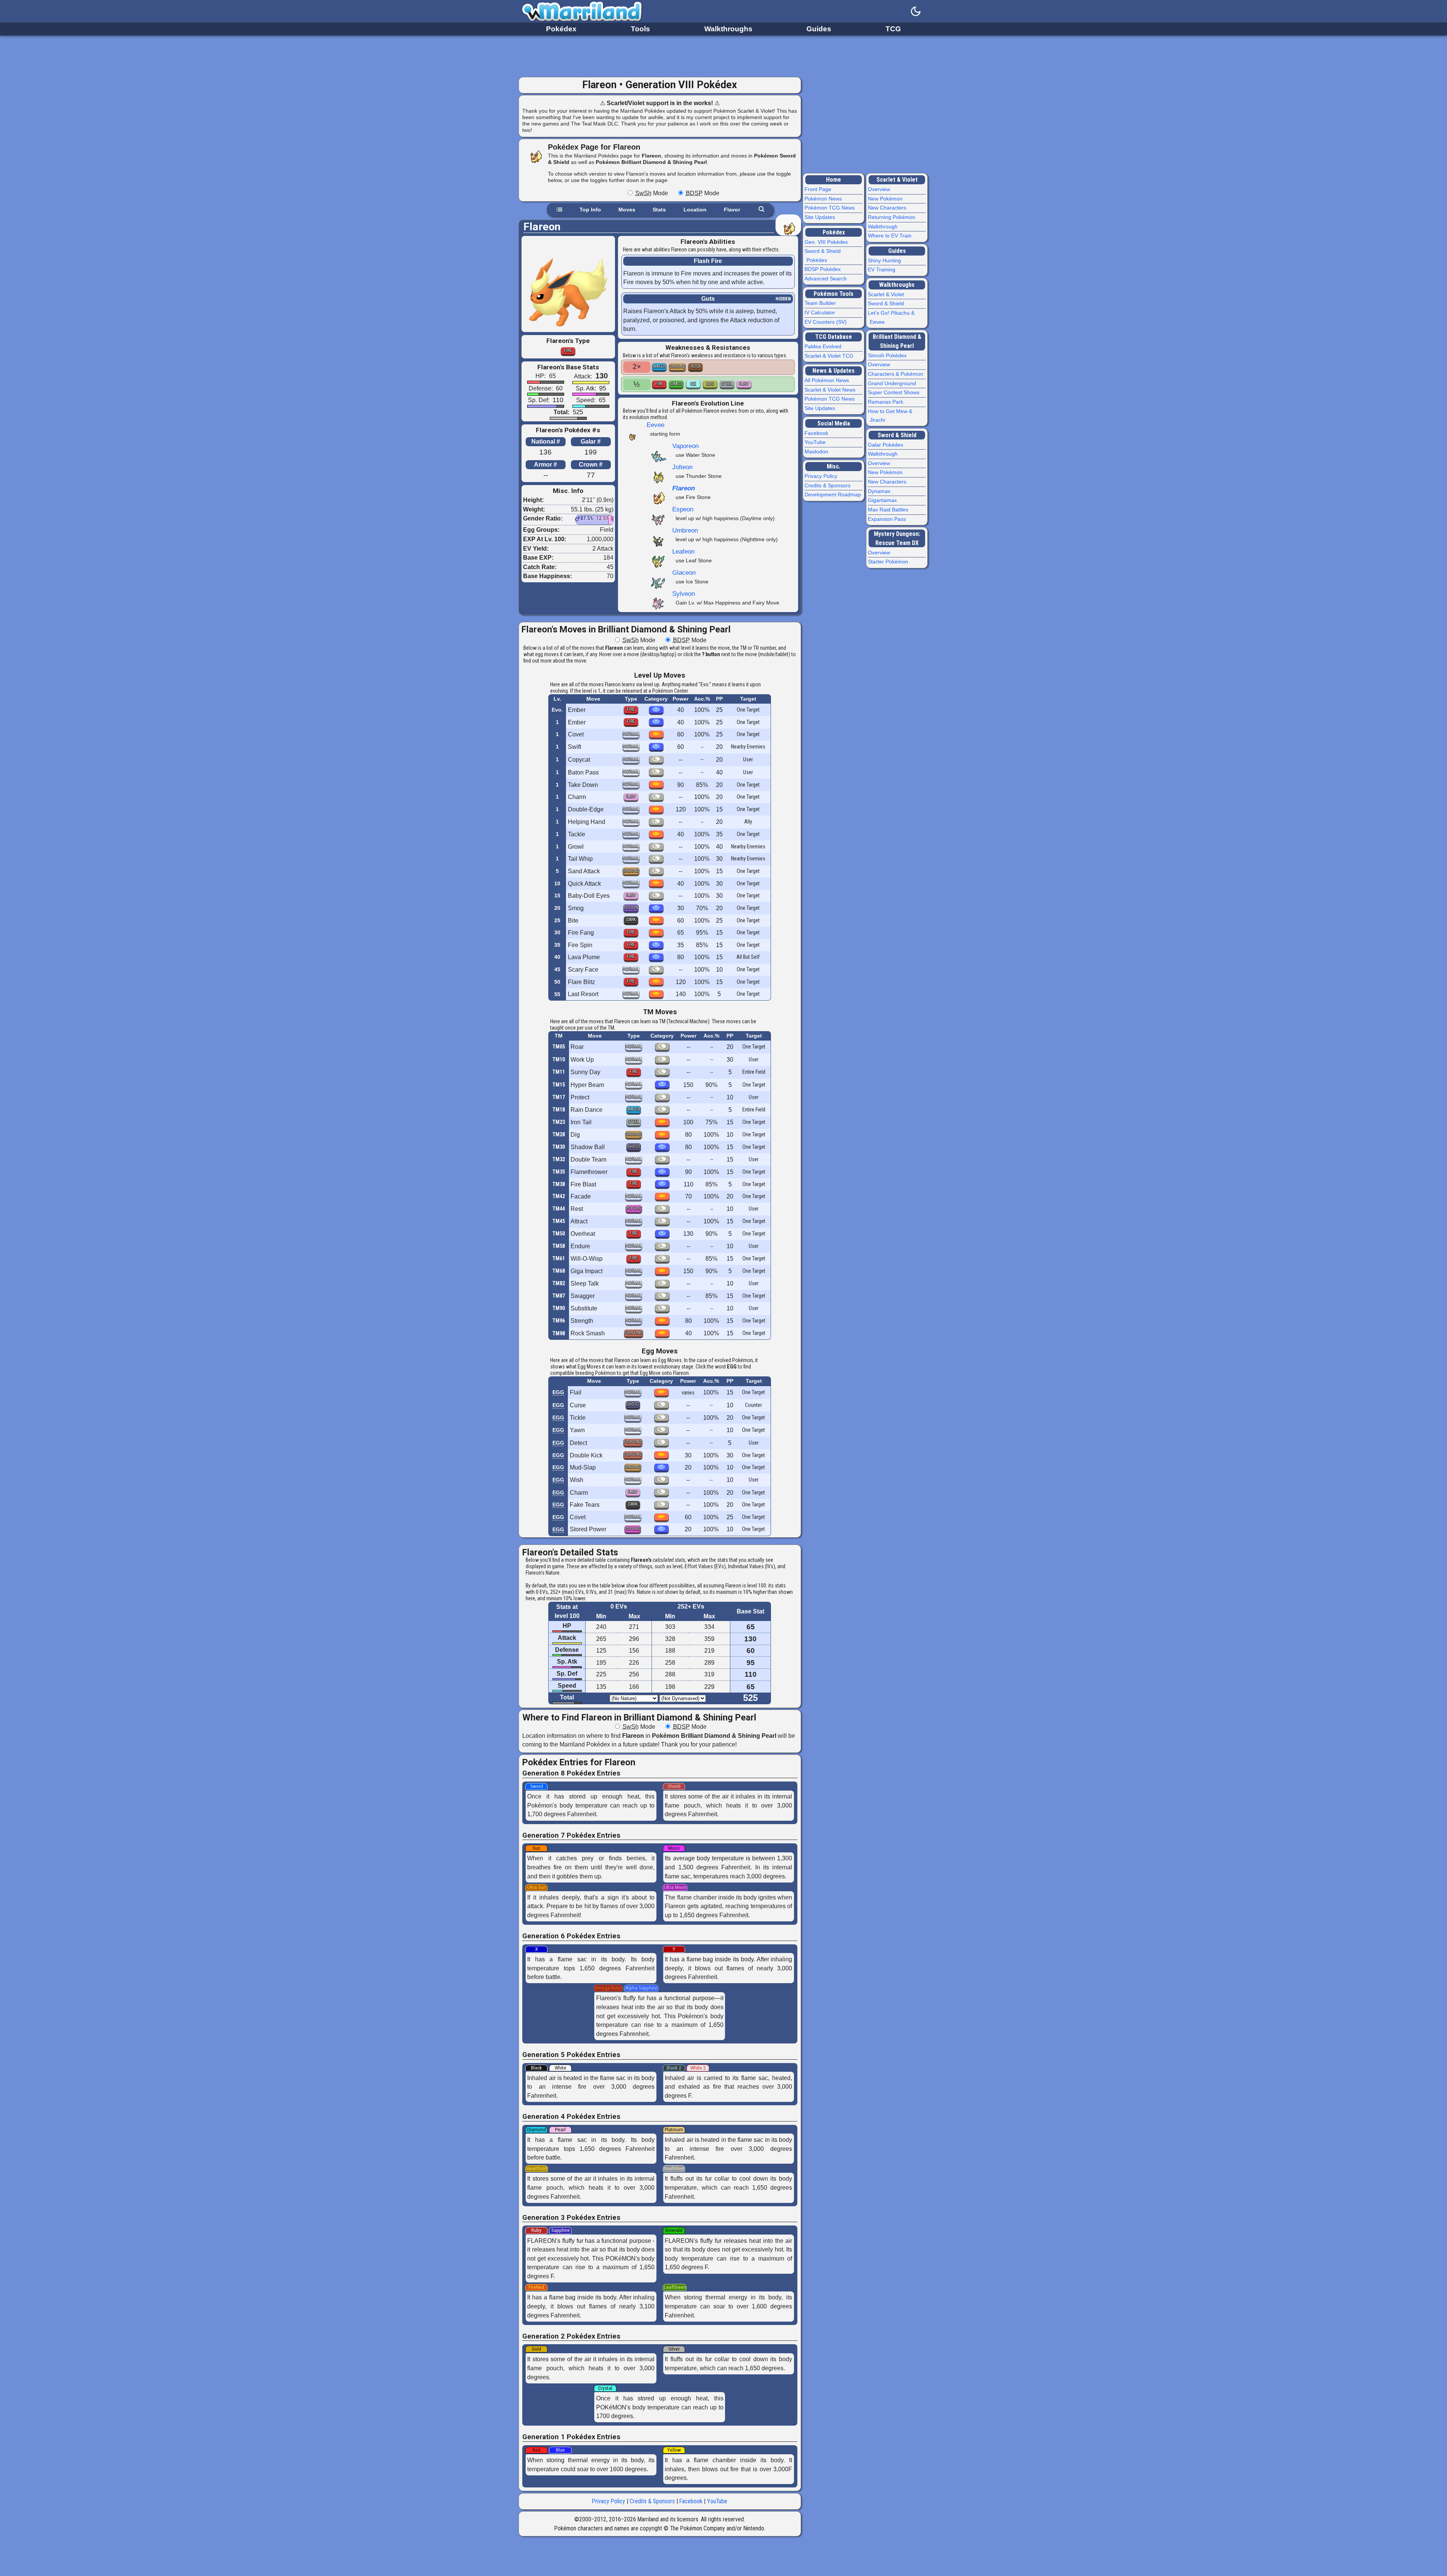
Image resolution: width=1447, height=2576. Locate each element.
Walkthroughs (728, 29)
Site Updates (821, 217)
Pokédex (561, 29)
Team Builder (821, 303)
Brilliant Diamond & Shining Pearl (897, 341)
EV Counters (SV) (827, 322)
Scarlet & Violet (897, 180)
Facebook (691, 2501)
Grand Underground (893, 383)
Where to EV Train (891, 236)
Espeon (683, 509)
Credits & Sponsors (652, 2501)
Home (834, 180)
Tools (640, 29)
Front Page (819, 189)
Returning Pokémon (893, 217)
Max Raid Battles (889, 510)
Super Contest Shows (895, 392)
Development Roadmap (834, 494)
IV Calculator (821, 312)
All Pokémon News (828, 380)
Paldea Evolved (824, 346)
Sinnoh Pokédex (888, 355)
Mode (652, 193)
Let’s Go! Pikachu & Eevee (892, 317)
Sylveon (684, 594)
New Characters (888, 208)
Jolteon (682, 467)
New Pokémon (886, 199)
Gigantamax (883, 500)
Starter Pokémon (889, 562)
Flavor (732, 210)
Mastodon (817, 452)
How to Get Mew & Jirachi (891, 416)
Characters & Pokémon (896, 374)
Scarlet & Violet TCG (830, 356)
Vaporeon (685, 446)
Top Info (590, 210)
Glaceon (684, 572)
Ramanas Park (886, 402)
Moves (627, 210)
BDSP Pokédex (824, 269)
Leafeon (683, 551)
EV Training (883, 269)
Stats (659, 210)
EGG (558, 1392)
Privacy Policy (609, 2501)
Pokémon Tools (834, 294)
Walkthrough (884, 227)
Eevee (655, 425)
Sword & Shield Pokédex (824, 256)
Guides (819, 29)
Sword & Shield (887, 303)
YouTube (717, 2501)
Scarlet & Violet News (831, 390)
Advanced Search (827, 279)
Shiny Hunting (885, 260)
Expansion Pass (888, 519)
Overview (880, 189)
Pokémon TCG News (831, 208)
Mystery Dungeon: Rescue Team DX (897, 538)
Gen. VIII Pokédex (827, 242)
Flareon (684, 488)
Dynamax (880, 491)
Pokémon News (824, 199)
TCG (893, 29)
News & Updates (834, 371)
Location (695, 210)
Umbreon (685, 530)
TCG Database (834, 337)
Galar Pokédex (886, 445)
